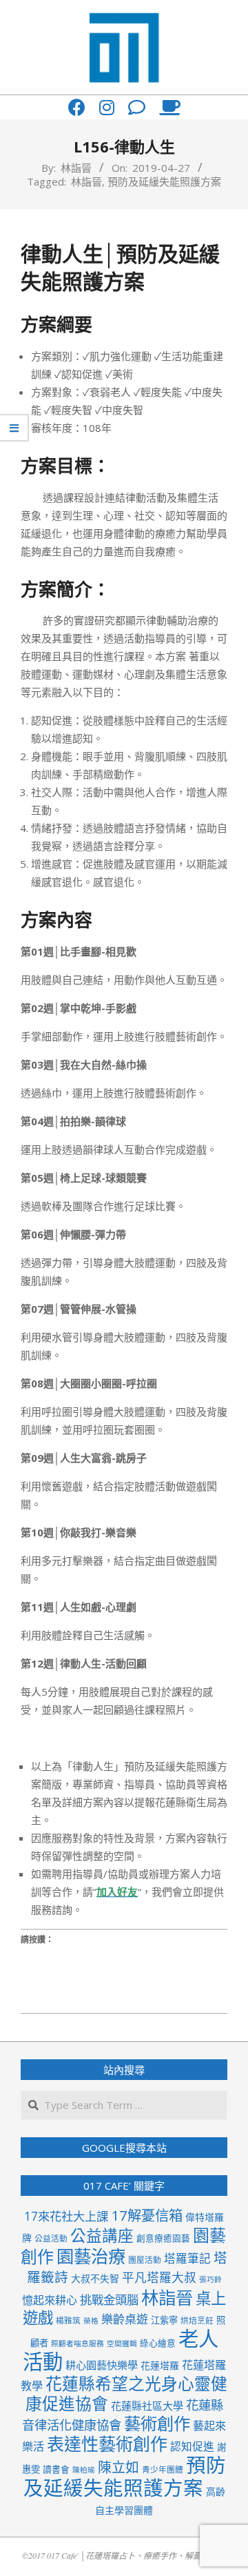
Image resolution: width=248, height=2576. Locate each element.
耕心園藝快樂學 (102, 2365)
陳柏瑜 (84, 2470)
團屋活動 (145, 2259)
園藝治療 (91, 2256)
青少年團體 (163, 2469)
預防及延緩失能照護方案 (164, 181)
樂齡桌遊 (125, 2319)
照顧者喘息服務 (77, 2344)
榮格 (91, 2321)
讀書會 (56, 2469)
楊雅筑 (68, 2320)
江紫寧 (164, 2320)
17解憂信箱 (147, 2215)
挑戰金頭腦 (109, 2300)
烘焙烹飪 (197, 2320)
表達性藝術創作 (107, 2444)
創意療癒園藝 (163, 2238)
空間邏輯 (122, 2344)
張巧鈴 (210, 2279)
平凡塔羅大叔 (159, 2277)
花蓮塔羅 (160, 2365)
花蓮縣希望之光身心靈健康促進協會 (127, 2394)
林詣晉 (86, 181)
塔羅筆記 (187, 2258)
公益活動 (51, 2238)
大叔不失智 (95, 2278)
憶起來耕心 (50, 2300)
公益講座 (102, 2236)
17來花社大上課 (66, 2216)
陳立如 (118, 2467)
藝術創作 (157, 2423)
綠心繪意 (158, 2343)
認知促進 (192, 2446)
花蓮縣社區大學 (147, 2406)
